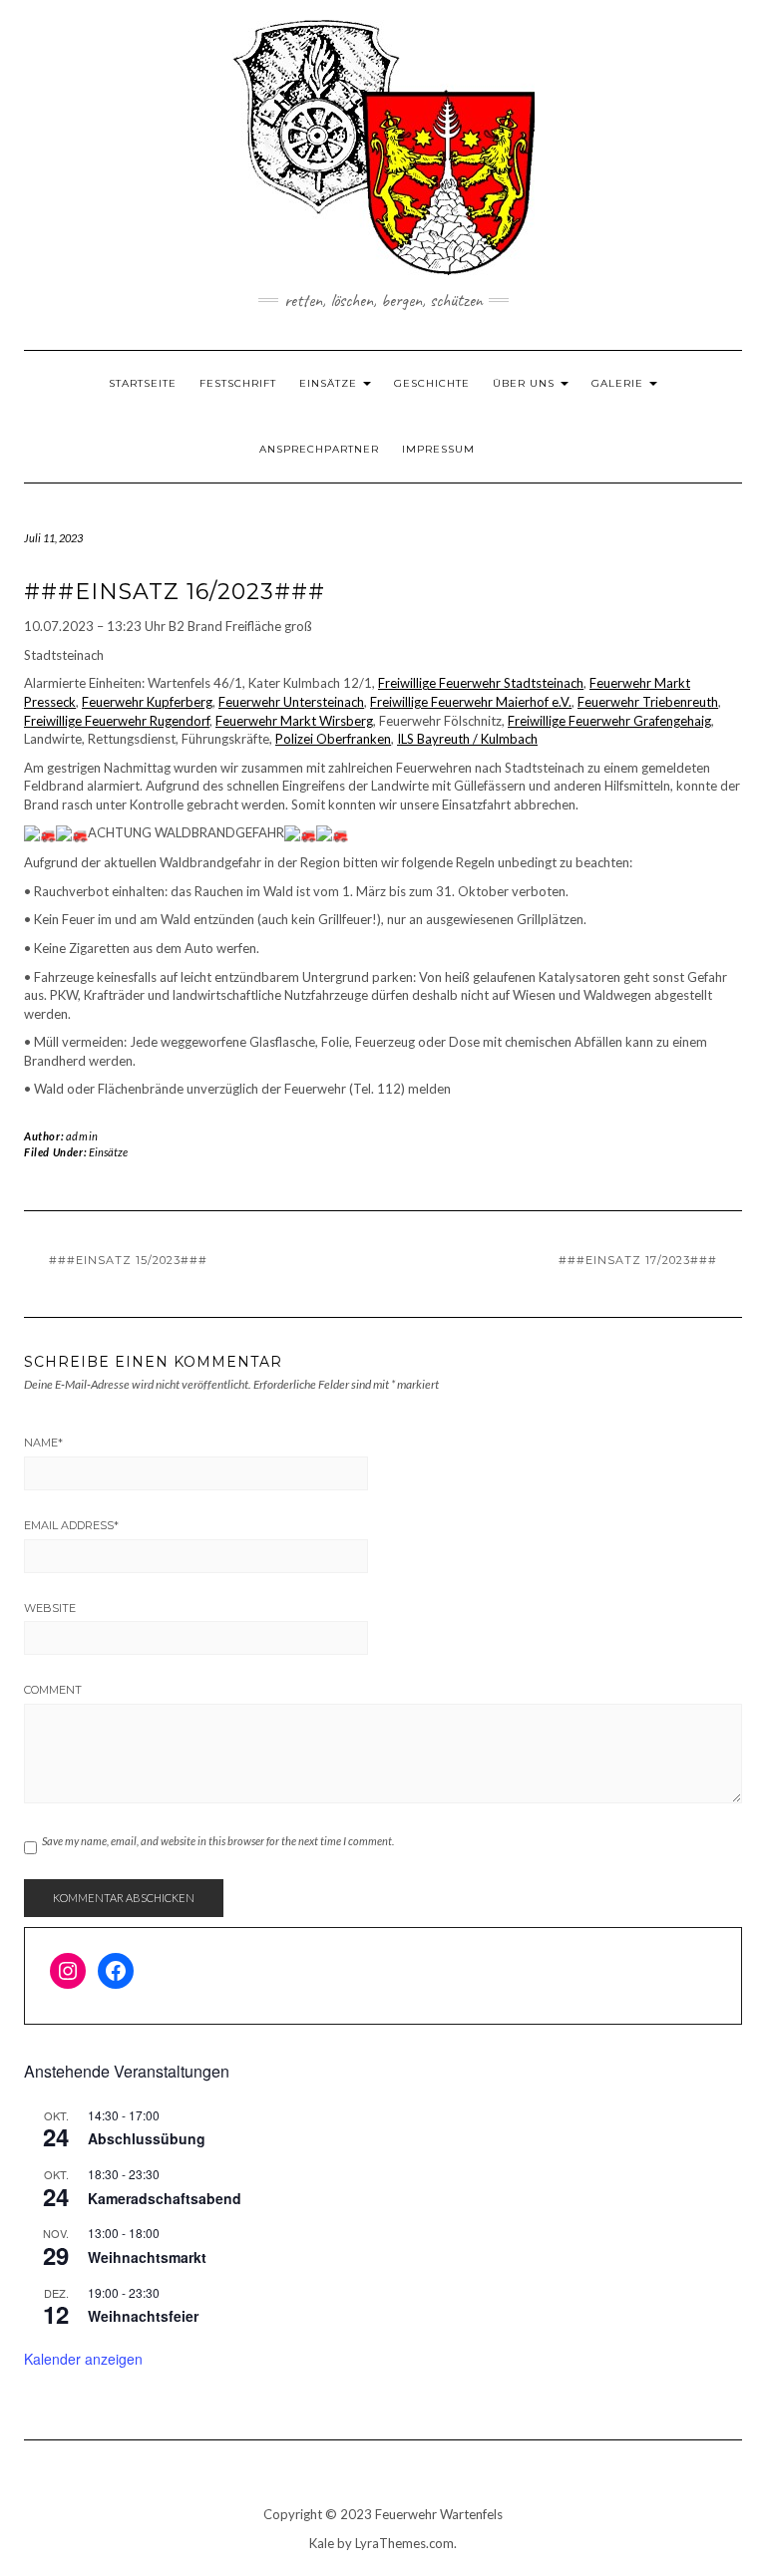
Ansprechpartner (319, 449)
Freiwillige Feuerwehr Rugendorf (117, 721)
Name (43, 1443)
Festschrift (238, 383)
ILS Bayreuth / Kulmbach (467, 739)
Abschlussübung (147, 2138)
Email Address (71, 1525)
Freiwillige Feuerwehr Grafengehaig (609, 721)
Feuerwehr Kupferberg (147, 702)
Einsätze (330, 383)
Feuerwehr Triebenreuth (648, 702)
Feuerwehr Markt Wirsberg (294, 721)
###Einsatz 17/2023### (638, 1260)
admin (82, 1136)
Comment (53, 1690)
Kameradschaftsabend (165, 2198)
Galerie (619, 383)
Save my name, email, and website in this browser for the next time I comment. (218, 1841)
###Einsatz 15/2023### (128, 1260)
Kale (322, 2543)
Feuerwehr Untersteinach (291, 702)
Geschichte (432, 383)
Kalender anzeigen (83, 2359)
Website (50, 1608)
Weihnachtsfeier (143, 2316)
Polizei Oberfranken (333, 739)
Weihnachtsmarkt (147, 2257)
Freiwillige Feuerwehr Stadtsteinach (481, 683)
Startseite (143, 383)
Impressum (438, 449)
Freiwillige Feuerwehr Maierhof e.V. (471, 702)
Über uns (526, 383)
